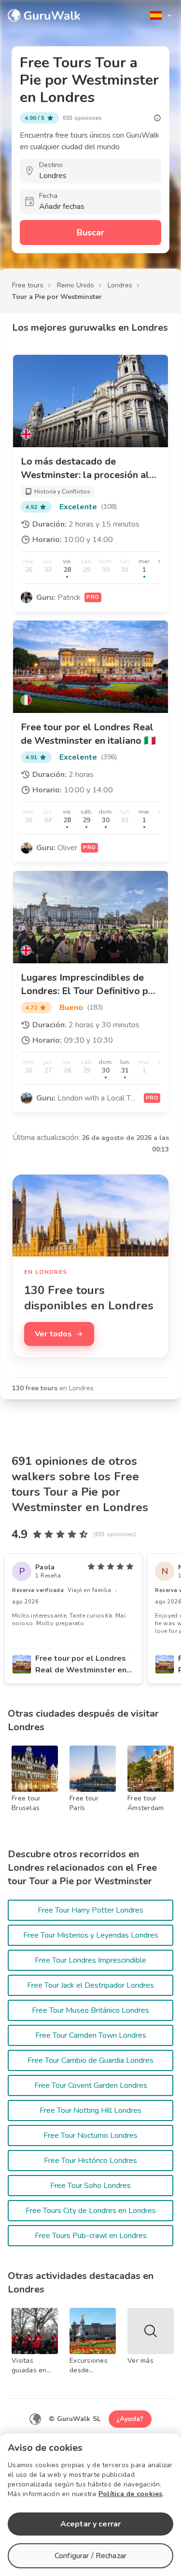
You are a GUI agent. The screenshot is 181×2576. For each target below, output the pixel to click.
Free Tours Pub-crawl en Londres (91, 2236)
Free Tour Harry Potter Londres (90, 1910)
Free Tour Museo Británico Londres (90, 2010)
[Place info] (157, 118)
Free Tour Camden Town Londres (91, 2035)
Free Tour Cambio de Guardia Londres (90, 2060)
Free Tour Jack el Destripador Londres (90, 1985)
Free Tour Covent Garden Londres (91, 2085)
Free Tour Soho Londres (90, 2186)
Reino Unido (76, 285)
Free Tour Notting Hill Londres (90, 2110)
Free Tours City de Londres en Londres (91, 2211)
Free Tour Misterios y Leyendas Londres (91, 1935)
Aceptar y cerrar (90, 2524)
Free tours (28, 285)
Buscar (90, 233)
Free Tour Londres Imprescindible (90, 1960)
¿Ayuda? (130, 2419)
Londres (120, 285)
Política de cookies (131, 2494)
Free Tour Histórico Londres (90, 2161)
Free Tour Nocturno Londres (90, 2136)
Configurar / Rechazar (90, 2556)
